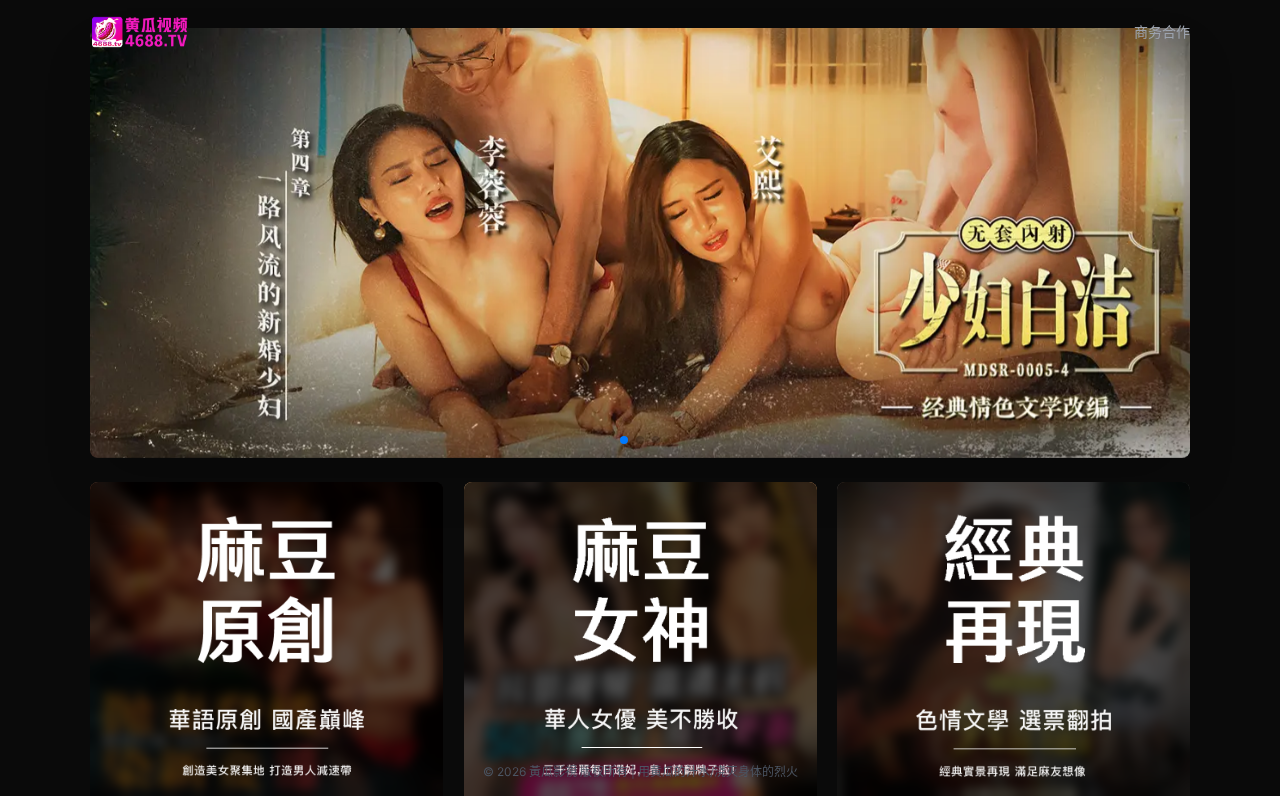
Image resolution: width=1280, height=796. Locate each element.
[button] (624, 440)
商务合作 (1162, 31)
